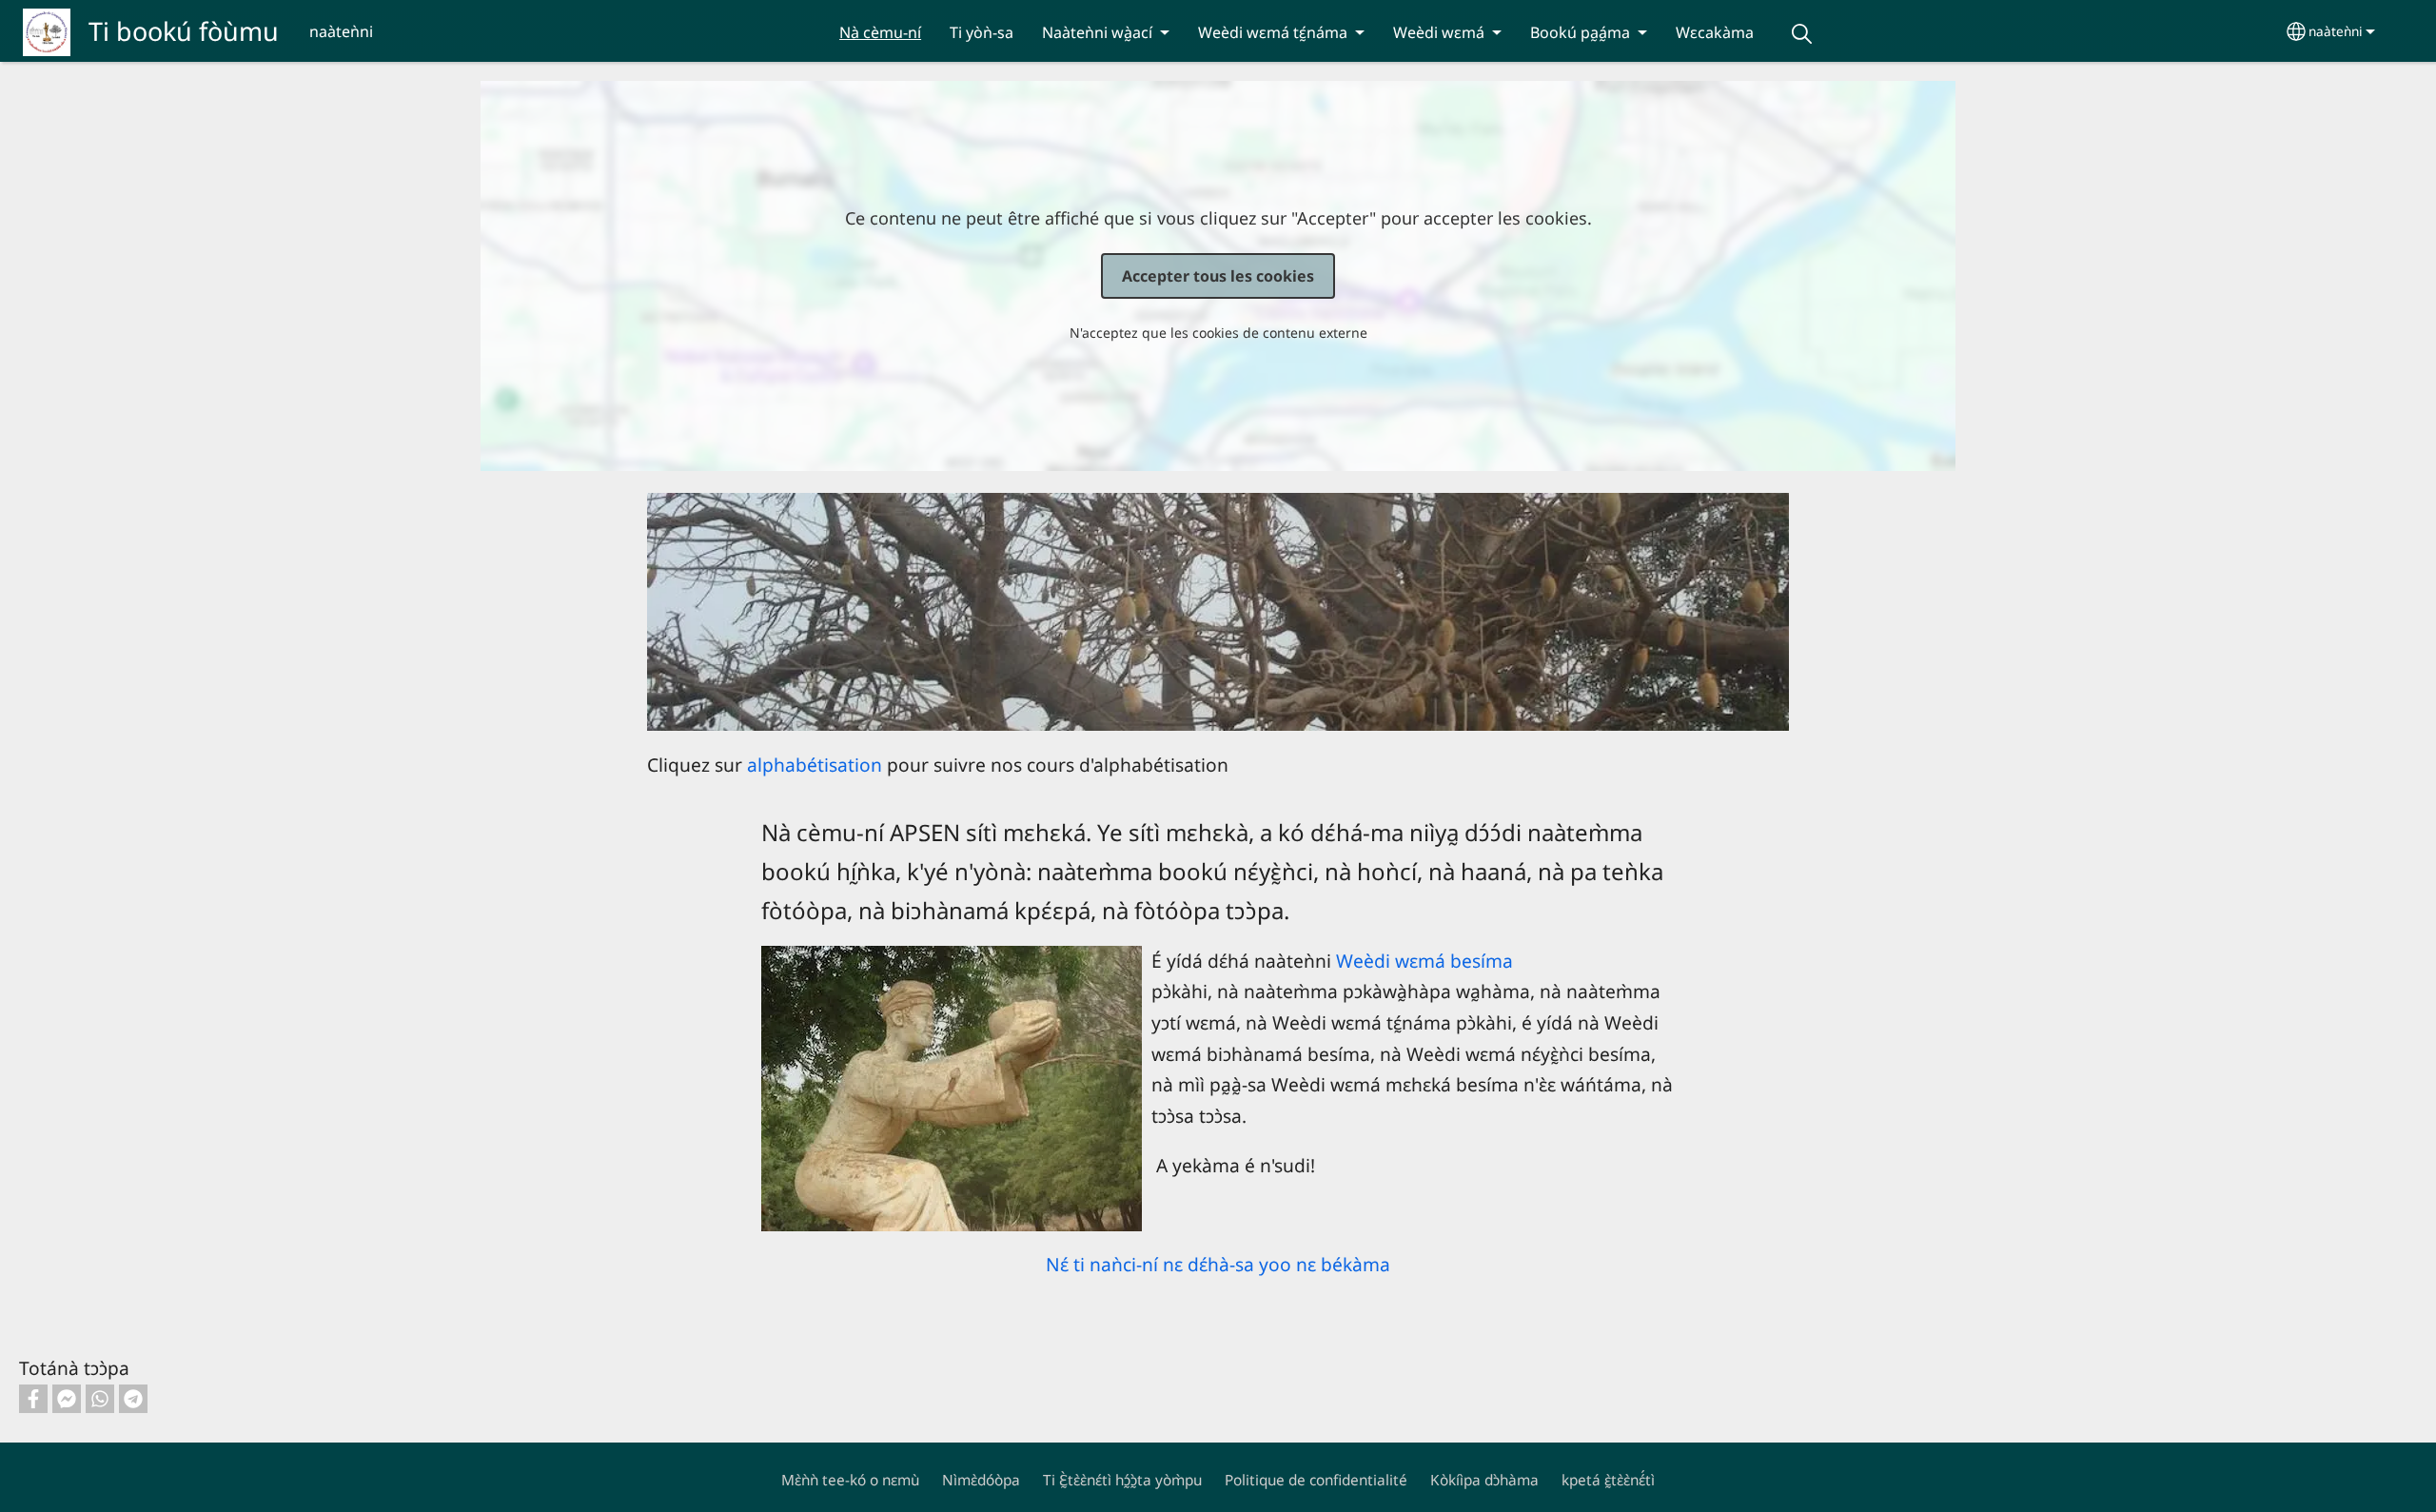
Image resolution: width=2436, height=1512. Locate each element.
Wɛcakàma (1715, 32)
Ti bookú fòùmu (184, 31)
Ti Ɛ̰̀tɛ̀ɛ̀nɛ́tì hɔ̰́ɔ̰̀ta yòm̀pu (1122, 1480)
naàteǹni (2336, 31)
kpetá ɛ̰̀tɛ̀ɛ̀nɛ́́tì (1608, 1480)
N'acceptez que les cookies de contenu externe (1218, 333)
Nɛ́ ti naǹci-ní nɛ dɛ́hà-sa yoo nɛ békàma (1218, 1264)
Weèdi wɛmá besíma (1424, 961)
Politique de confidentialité (1316, 1480)
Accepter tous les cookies (1218, 276)
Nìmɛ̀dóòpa (981, 1480)
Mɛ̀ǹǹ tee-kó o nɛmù (850, 1480)
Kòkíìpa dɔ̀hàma (1484, 1480)
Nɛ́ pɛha (1801, 34)
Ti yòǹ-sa (982, 32)
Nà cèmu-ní (880, 32)
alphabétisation (815, 765)
